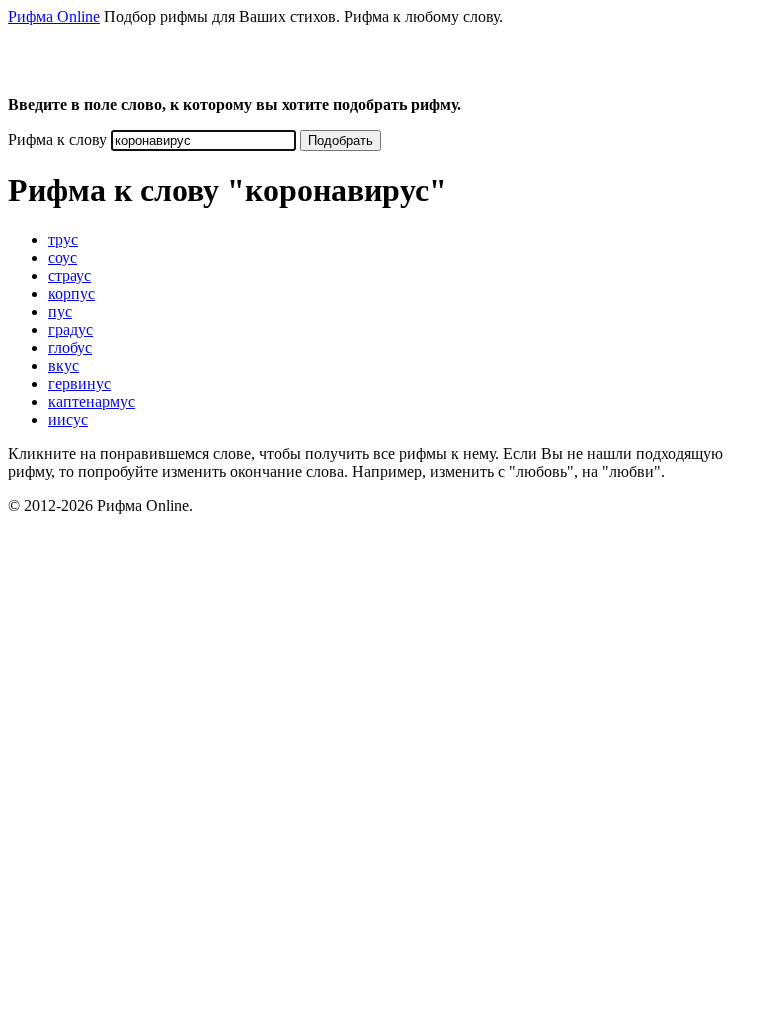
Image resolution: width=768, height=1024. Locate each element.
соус (62, 257)
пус (60, 311)
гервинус (79, 383)
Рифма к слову (57, 139)
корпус (71, 293)
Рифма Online (54, 16)
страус (69, 275)
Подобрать (340, 140)
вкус (63, 365)
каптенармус (91, 401)
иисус (68, 419)
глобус (70, 347)
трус (63, 239)
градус (70, 329)
